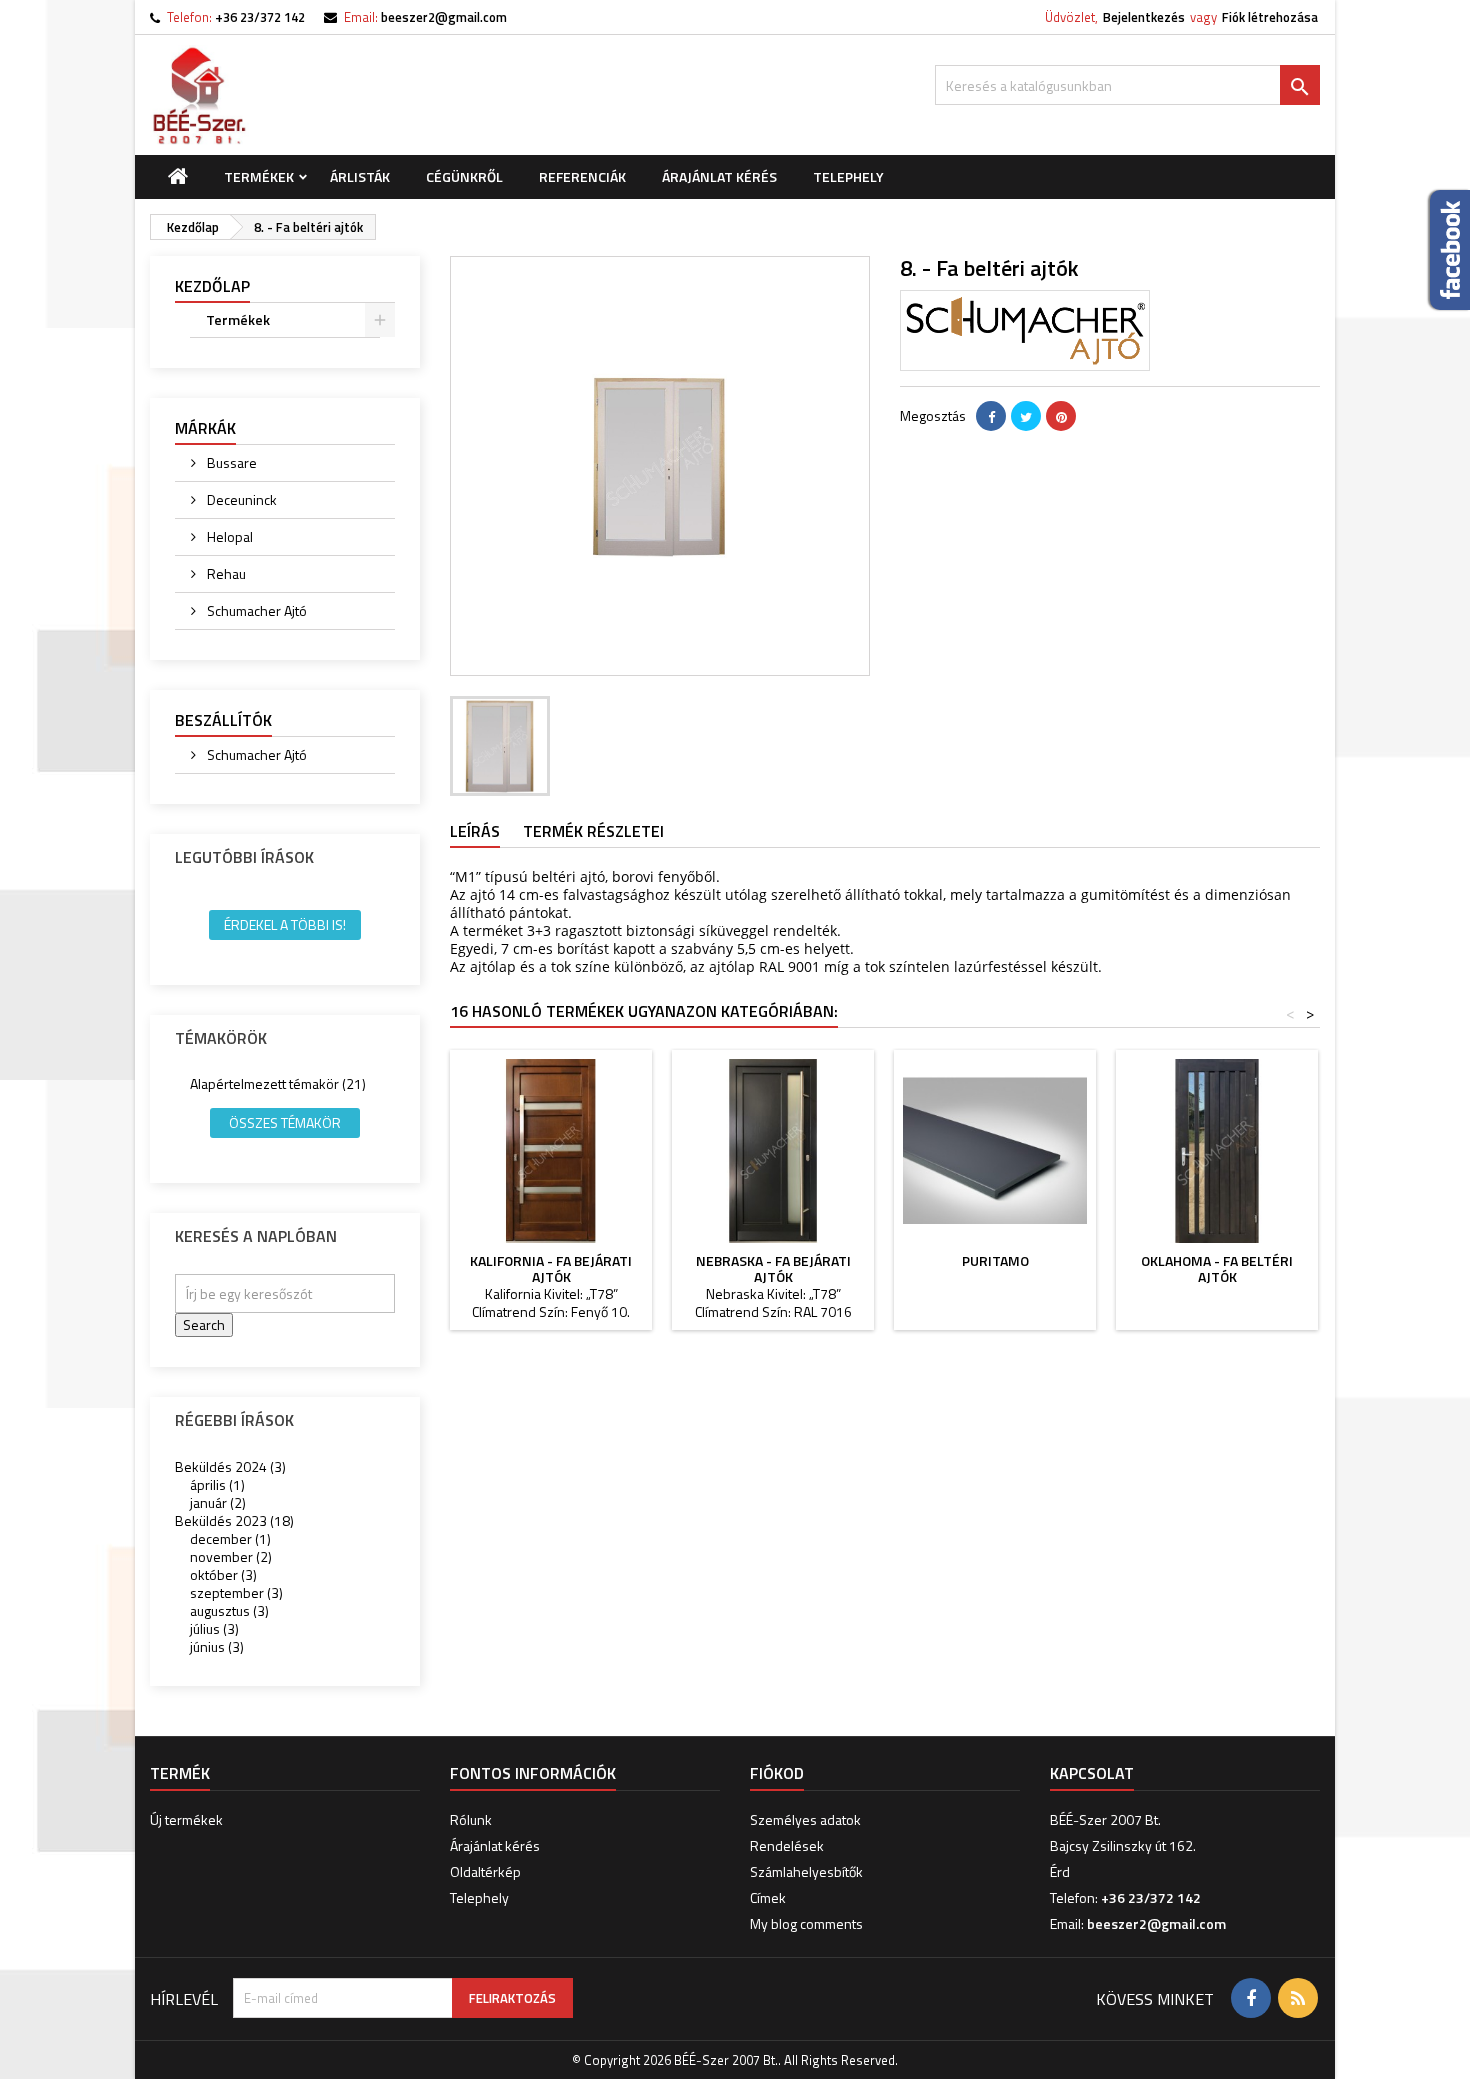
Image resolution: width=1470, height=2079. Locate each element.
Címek (768, 1897)
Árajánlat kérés (719, 176)
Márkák (205, 428)
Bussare (230, 462)
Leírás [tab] (475, 831)
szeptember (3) (236, 1592)
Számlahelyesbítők (806, 1871)
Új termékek (186, 1819)
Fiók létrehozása (1270, 17)
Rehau (225, 573)
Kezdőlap (212, 286)
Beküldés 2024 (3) (230, 1466)
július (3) (214, 1628)
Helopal (228, 536)
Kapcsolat (1092, 1773)
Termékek (259, 176)
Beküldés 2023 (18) (234, 1520)
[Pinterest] (1061, 416)
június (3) (217, 1646)
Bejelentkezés (1144, 17)
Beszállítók (223, 720)
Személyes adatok (805, 1819)
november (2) (231, 1556)
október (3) (223, 1574)
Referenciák (582, 176)
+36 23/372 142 (260, 17)
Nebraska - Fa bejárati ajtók (773, 1268)
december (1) (230, 1538)
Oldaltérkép (485, 1871)
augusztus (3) (229, 1610)
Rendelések (787, 1845)
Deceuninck (240, 499)
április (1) (217, 1484)
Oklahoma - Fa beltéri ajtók (1217, 1268)
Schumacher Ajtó (255, 610)
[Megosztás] (991, 416)
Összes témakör (285, 1122)
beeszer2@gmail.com (444, 17)
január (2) (218, 1502)
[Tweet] (1026, 416)
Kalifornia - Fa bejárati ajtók (551, 1268)
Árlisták (360, 176)
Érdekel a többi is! (285, 924)
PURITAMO (995, 1260)
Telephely (848, 176)
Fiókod (777, 1773)
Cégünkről (464, 176)
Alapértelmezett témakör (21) (278, 1083)
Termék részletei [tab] (593, 831)
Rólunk (471, 1819)
